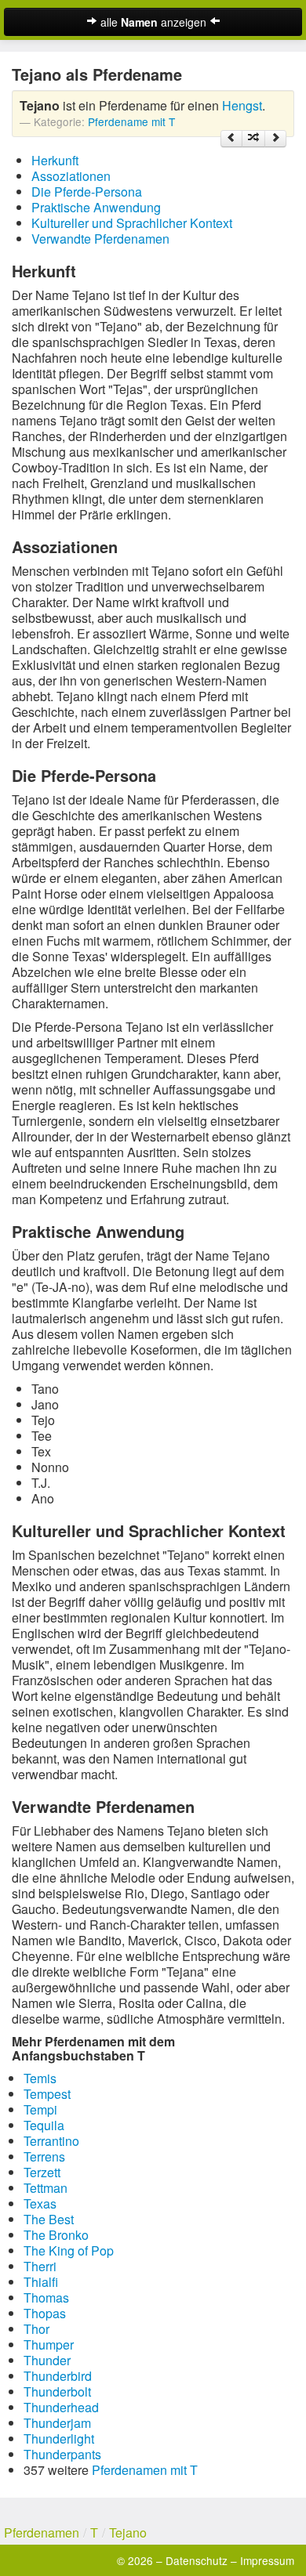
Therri (40, 2266)
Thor (36, 2329)
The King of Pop (69, 2250)
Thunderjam (57, 2423)
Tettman (46, 2188)
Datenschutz (197, 2560)
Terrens (44, 2156)
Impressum (267, 2560)
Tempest (47, 2094)
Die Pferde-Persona (87, 192)
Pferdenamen (42, 2533)
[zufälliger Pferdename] (253, 139)
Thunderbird (58, 2376)
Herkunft (55, 160)
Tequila (44, 2125)
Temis (40, 2078)
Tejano (128, 2533)
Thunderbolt (57, 2391)
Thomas (46, 2297)
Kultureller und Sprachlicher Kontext (132, 223)
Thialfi (41, 2282)
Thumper (49, 2344)
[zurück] (231, 139)
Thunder (47, 2360)
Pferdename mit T (131, 121)
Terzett (42, 2172)
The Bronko (56, 2235)
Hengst (242, 105)
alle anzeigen (153, 22)
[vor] (275, 139)
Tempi (40, 2109)
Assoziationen (71, 176)
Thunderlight (59, 2439)
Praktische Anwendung (96, 207)
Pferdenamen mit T (145, 2470)
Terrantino (51, 2141)
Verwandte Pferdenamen (100, 239)
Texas (40, 2203)
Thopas (45, 2313)
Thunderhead (61, 2407)
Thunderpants (62, 2454)
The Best (49, 2219)
